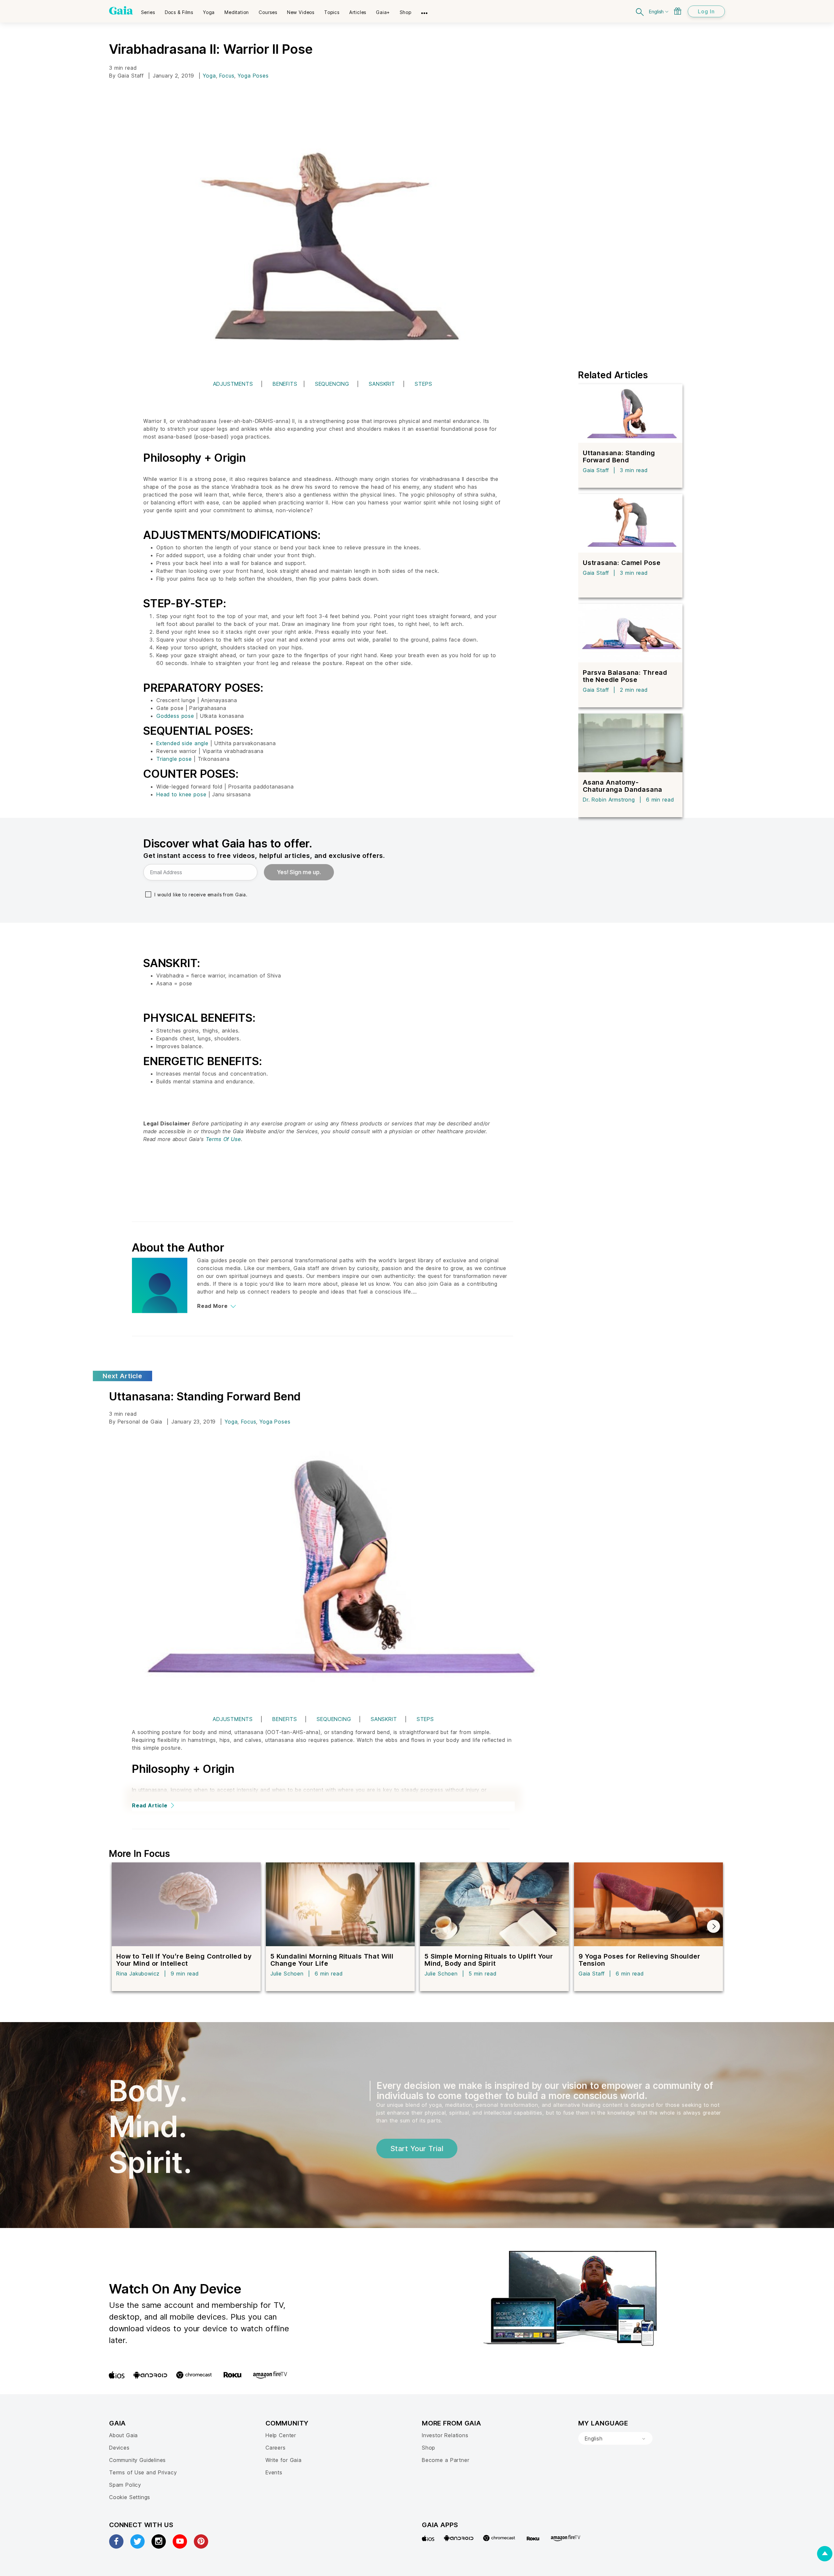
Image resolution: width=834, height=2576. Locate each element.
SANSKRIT (382, 384)
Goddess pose (175, 716)
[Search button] (640, 11)
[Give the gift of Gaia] (678, 11)
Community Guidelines (137, 2460)
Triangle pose (174, 759)
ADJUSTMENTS (233, 384)
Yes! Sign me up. (299, 872)
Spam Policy (125, 2485)
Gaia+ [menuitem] (383, 12)
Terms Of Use (223, 1139)
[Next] (713, 1926)
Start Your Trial (417, 2149)
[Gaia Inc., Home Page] (121, 10)
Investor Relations (445, 2435)
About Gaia (123, 2435)
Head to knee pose (181, 794)
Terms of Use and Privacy (143, 2472)
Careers (276, 2448)
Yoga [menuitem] (209, 12)
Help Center (281, 2435)
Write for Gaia (284, 2460)
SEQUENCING (332, 384)
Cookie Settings (130, 2497)
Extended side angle (182, 743)
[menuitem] (148, 10)
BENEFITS (285, 384)
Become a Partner (446, 2460)
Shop (429, 2448)
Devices (119, 2448)
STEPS (423, 384)
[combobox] (615, 2439)
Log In (706, 11)
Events (274, 2472)
